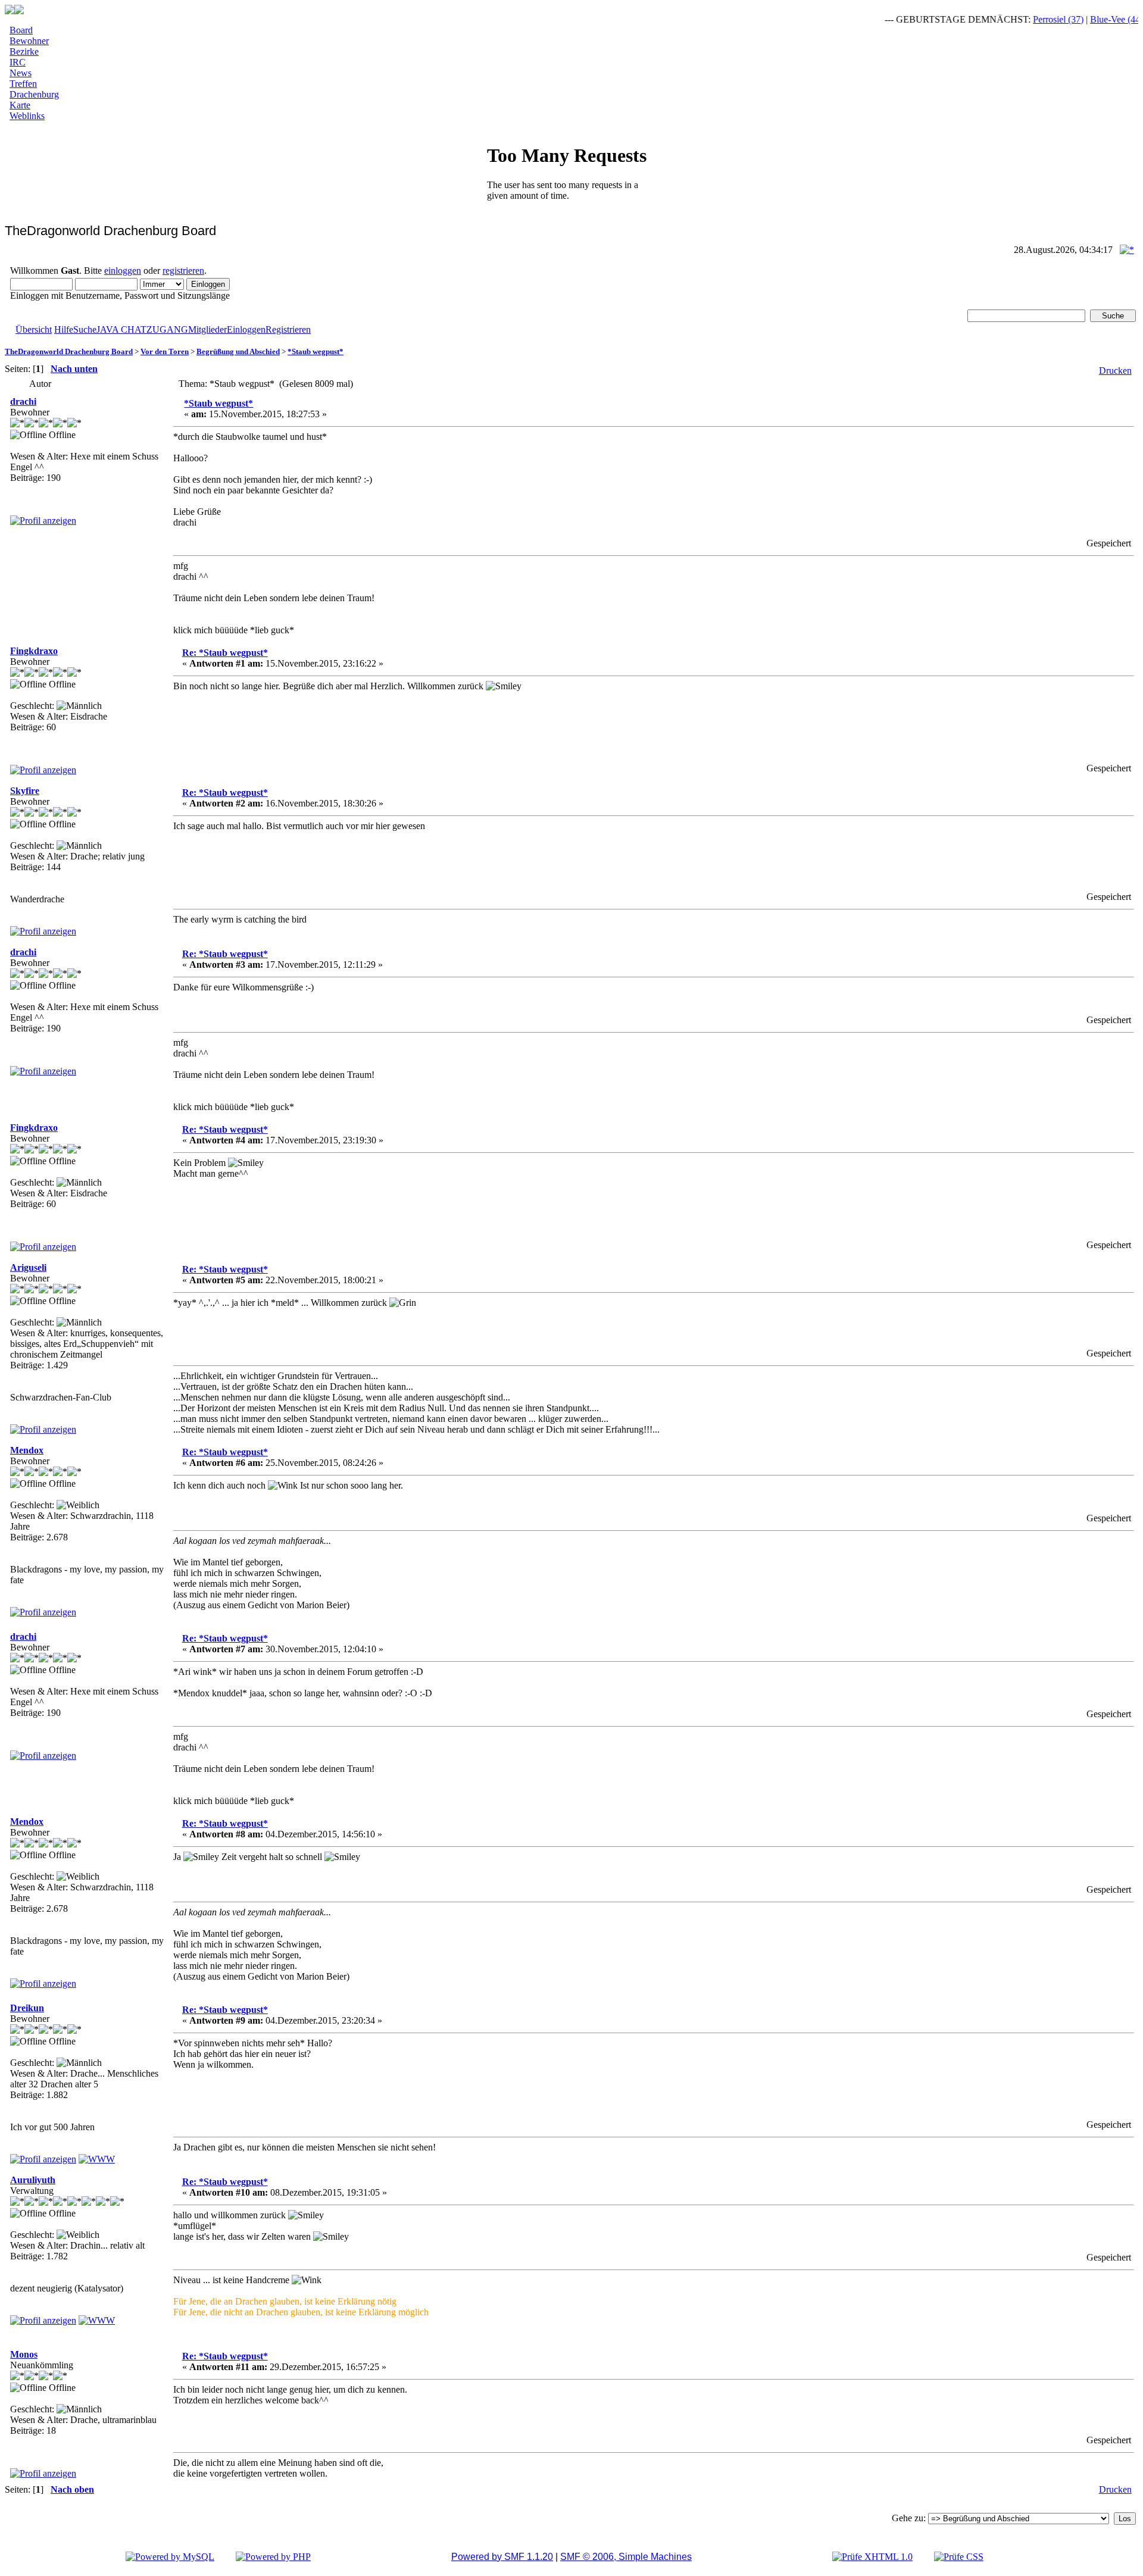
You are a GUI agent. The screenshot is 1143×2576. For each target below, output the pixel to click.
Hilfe (64, 329)
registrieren (183, 271)
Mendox (27, 1450)
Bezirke (24, 51)
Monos (24, 2354)
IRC (18, 62)
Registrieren (288, 329)
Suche (85, 329)
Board (21, 30)
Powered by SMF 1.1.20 (502, 2557)
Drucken (1115, 371)
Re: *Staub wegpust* (225, 653)
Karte (20, 105)
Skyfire (25, 791)
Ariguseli (28, 1267)
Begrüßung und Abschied (238, 351)
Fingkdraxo (34, 651)
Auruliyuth (33, 2180)
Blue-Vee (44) (1087, 19)
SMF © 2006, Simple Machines (626, 2557)
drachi (23, 401)
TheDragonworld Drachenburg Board (69, 351)
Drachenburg (34, 94)
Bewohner (29, 41)
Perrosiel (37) (1029, 19)
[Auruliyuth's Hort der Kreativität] (97, 2320)
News (21, 73)
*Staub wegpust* (316, 351)
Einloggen (246, 329)
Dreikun (27, 2008)
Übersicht (34, 329)
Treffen (23, 84)
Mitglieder (207, 329)
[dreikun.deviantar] (97, 2159)
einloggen (123, 271)
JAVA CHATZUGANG (142, 329)
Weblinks (27, 116)
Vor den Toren (165, 351)
